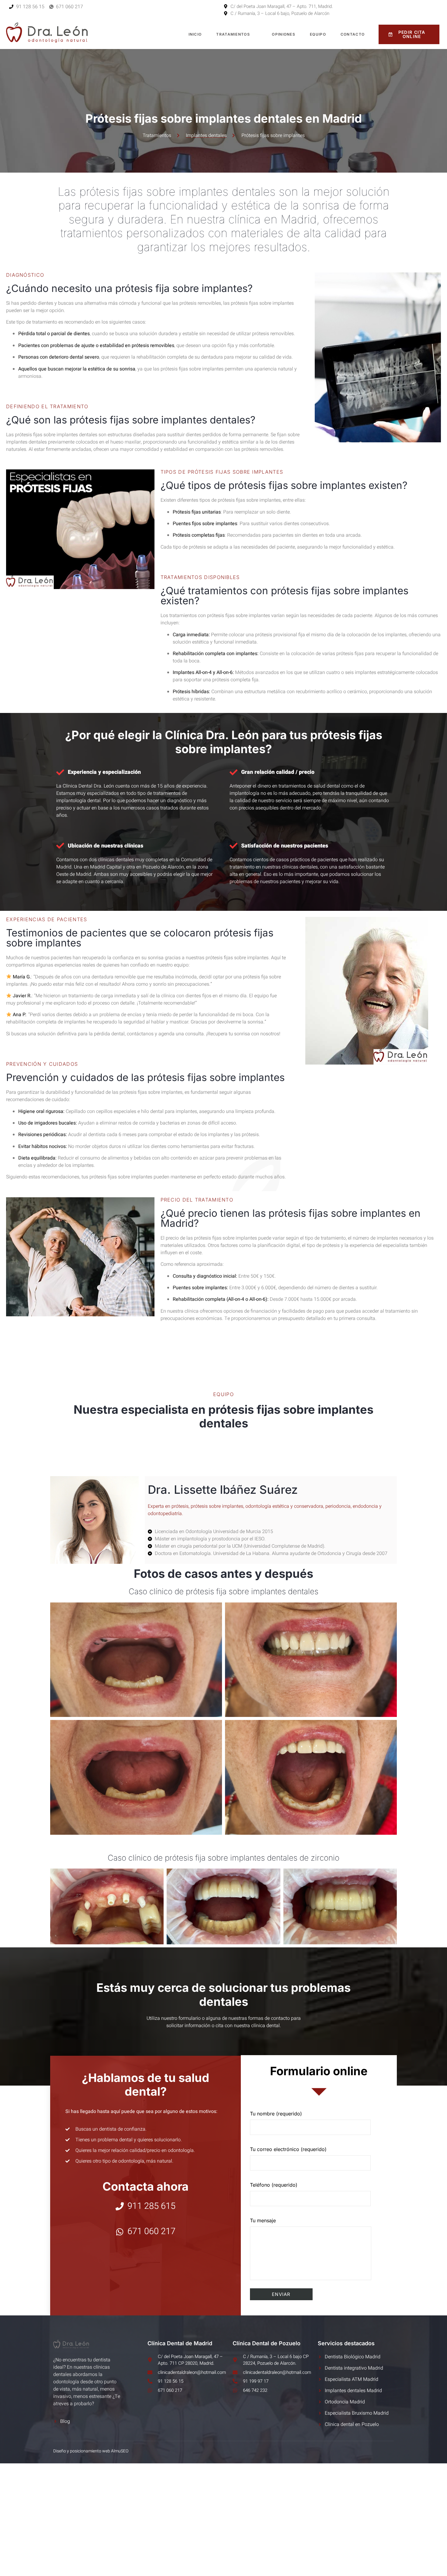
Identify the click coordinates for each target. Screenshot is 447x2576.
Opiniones (284, 34)
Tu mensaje (263, 2220)
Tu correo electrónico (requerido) (288, 2149)
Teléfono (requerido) (274, 2185)
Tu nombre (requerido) (276, 2114)
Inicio (195, 34)
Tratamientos (233, 34)
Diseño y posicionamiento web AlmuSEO (91, 2451)
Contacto (353, 34)
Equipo (318, 34)
